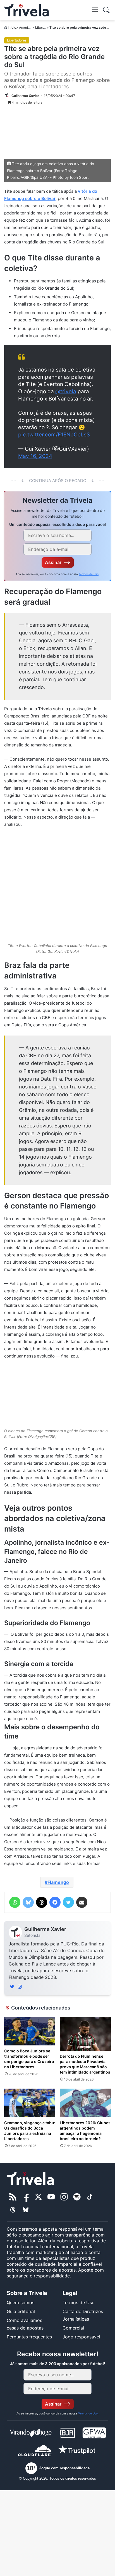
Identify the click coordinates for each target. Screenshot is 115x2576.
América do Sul (31, 27)
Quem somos (21, 2302)
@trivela (66, 391)
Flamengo (58, 1882)
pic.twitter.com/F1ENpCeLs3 (54, 435)
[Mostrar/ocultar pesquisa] (106, 10)
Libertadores (45, 27)
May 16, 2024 (35, 456)
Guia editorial (21, 2311)
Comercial (73, 2328)
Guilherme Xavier (45, 1929)
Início (12, 27)
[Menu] (95, 9)
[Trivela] (27, 10)
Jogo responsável (81, 2337)
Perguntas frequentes (29, 2337)
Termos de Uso (89, 574)
